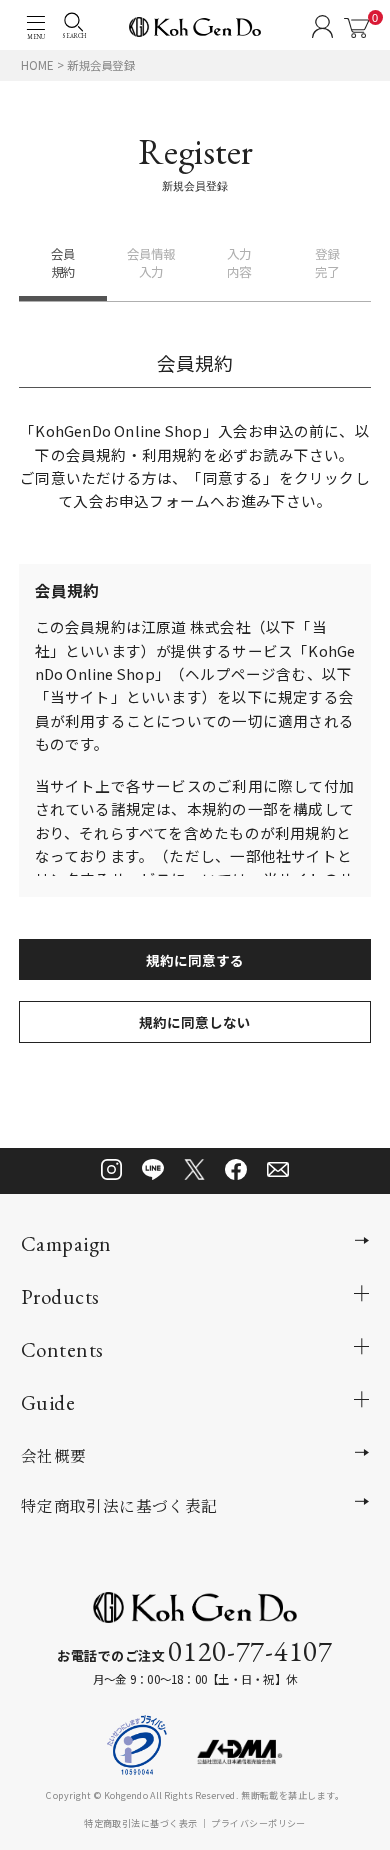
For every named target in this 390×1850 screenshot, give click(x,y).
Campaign (66, 1243)
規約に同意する (195, 960)
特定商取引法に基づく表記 (119, 1505)
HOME (37, 65)
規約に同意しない (195, 1022)
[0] (356, 28)
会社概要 (54, 1455)
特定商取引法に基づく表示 (140, 1823)
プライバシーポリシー (258, 1823)
